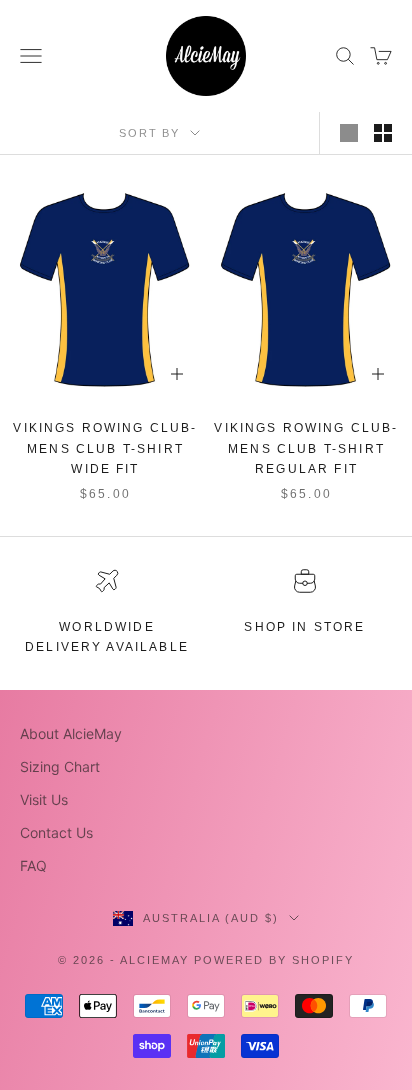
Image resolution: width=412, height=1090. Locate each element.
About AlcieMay (71, 733)
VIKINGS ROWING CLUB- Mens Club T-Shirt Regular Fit (306, 448)
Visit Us (44, 799)
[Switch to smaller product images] (383, 133)
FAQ (33, 865)
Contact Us (56, 832)
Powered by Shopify (274, 960)
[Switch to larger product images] (349, 133)
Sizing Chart (60, 766)
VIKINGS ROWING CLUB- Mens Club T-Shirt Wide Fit (105, 448)
